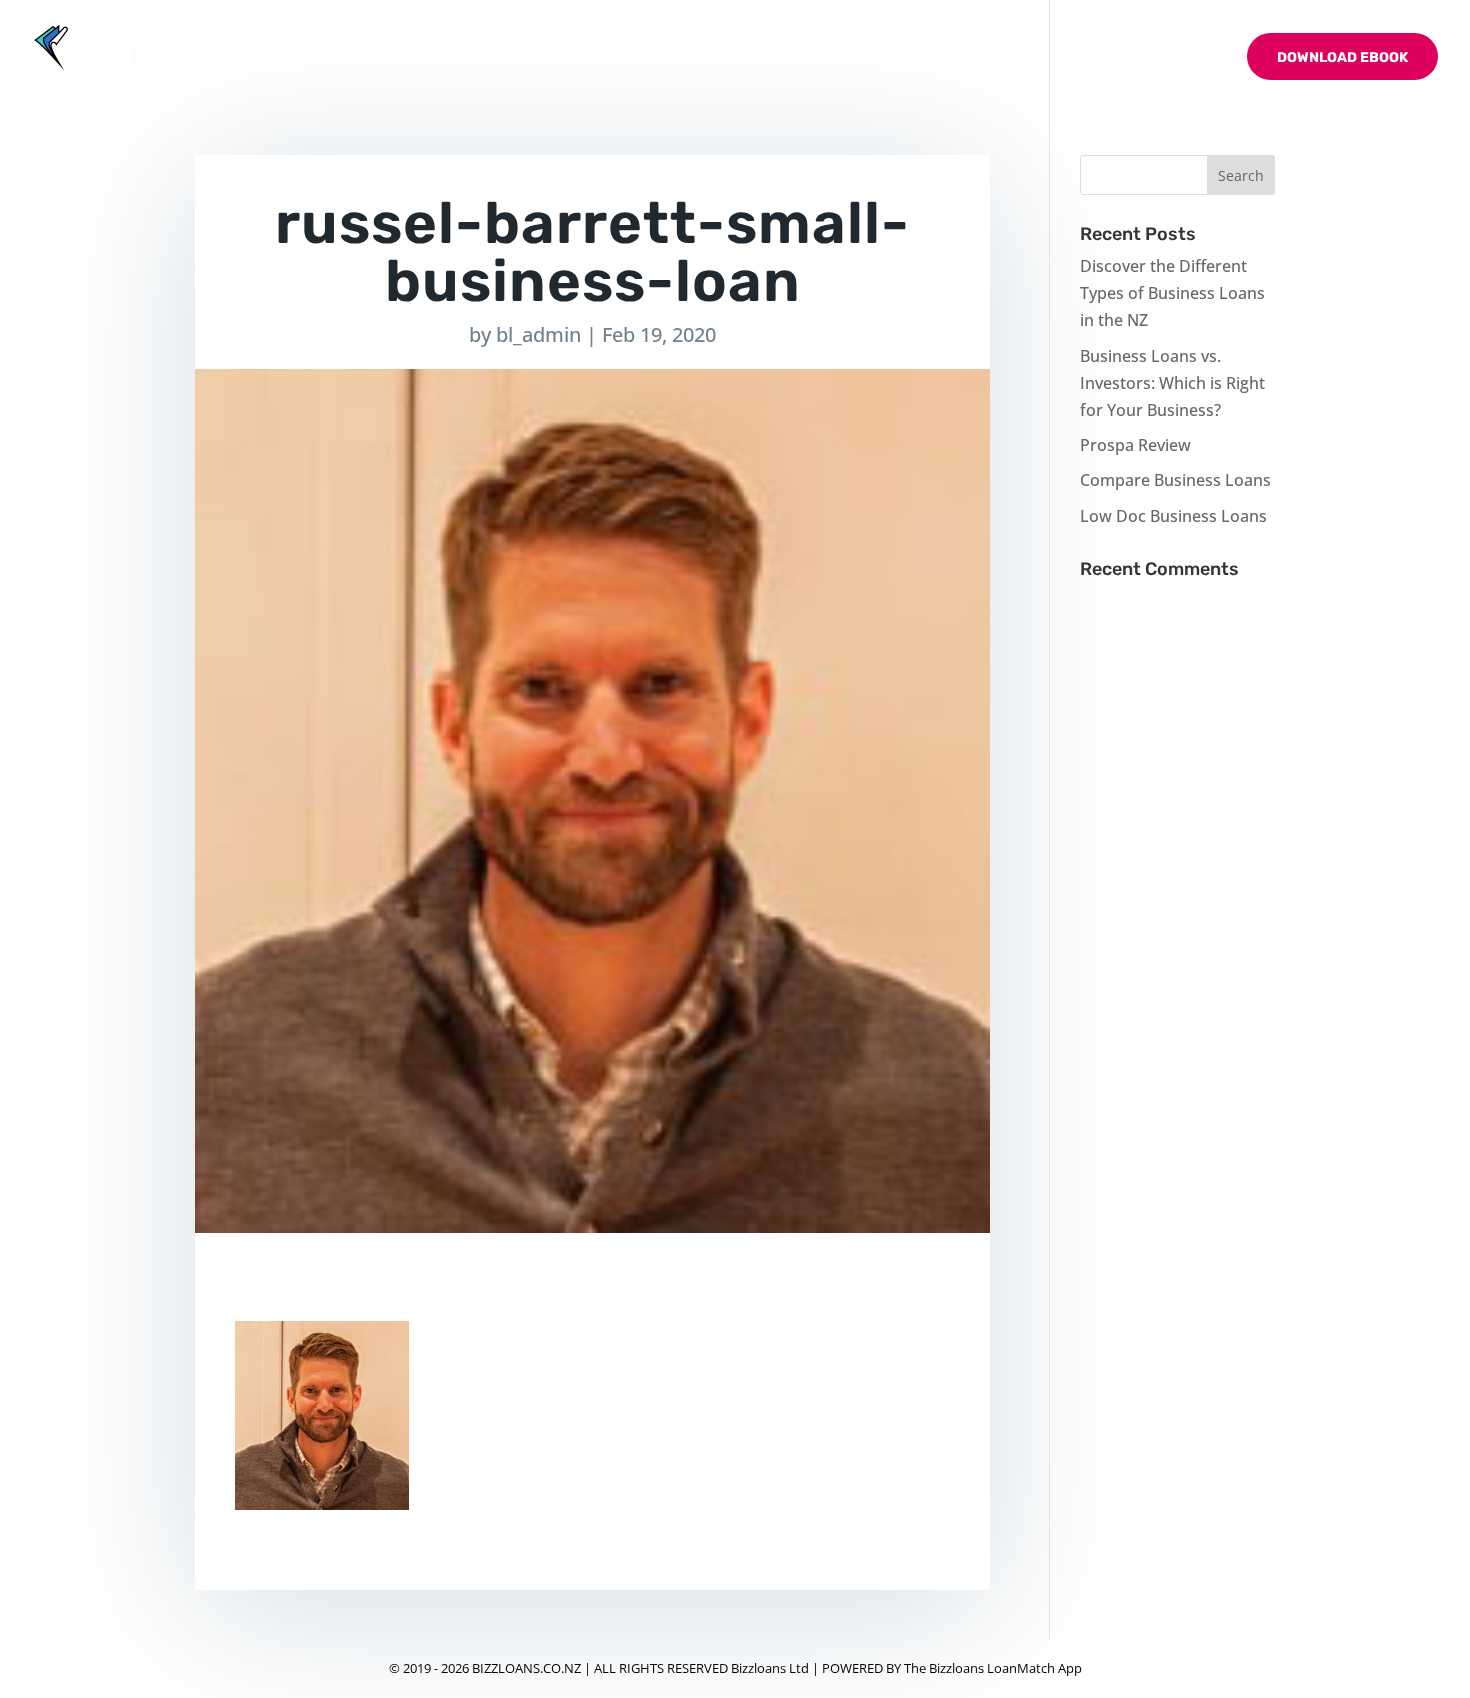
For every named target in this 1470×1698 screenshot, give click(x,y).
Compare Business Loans (1175, 480)
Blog (1087, 58)
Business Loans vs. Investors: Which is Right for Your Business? (1172, 383)
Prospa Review (1135, 445)
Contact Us (1176, 58)
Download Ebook (1342, 57)
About (893, 58)
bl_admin (538, 334)
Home (822, 58)
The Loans (983, 58)
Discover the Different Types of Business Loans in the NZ (1172, 293)
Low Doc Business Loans (1173, 516)
